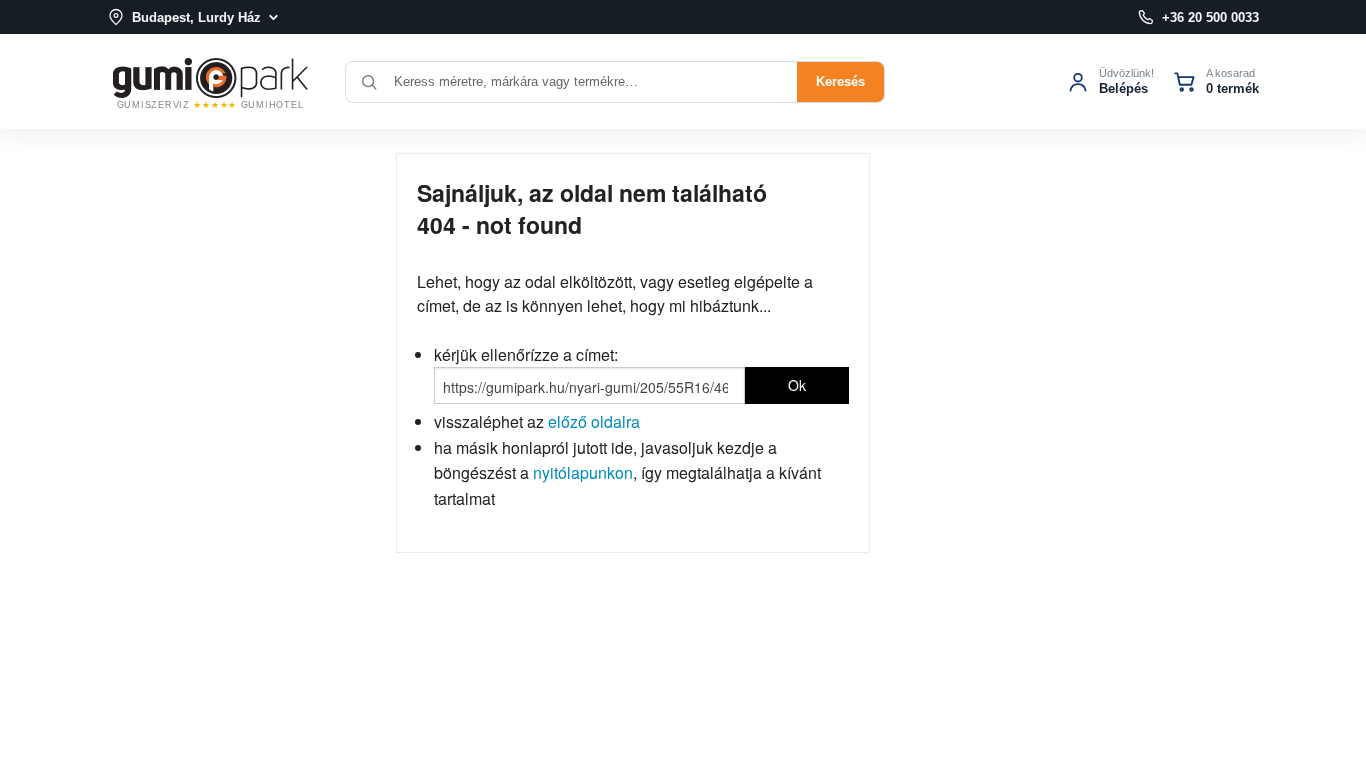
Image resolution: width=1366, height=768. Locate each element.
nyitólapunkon (583, 472)
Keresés (840, 81)
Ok (797, 385)
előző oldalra (594, 421)
